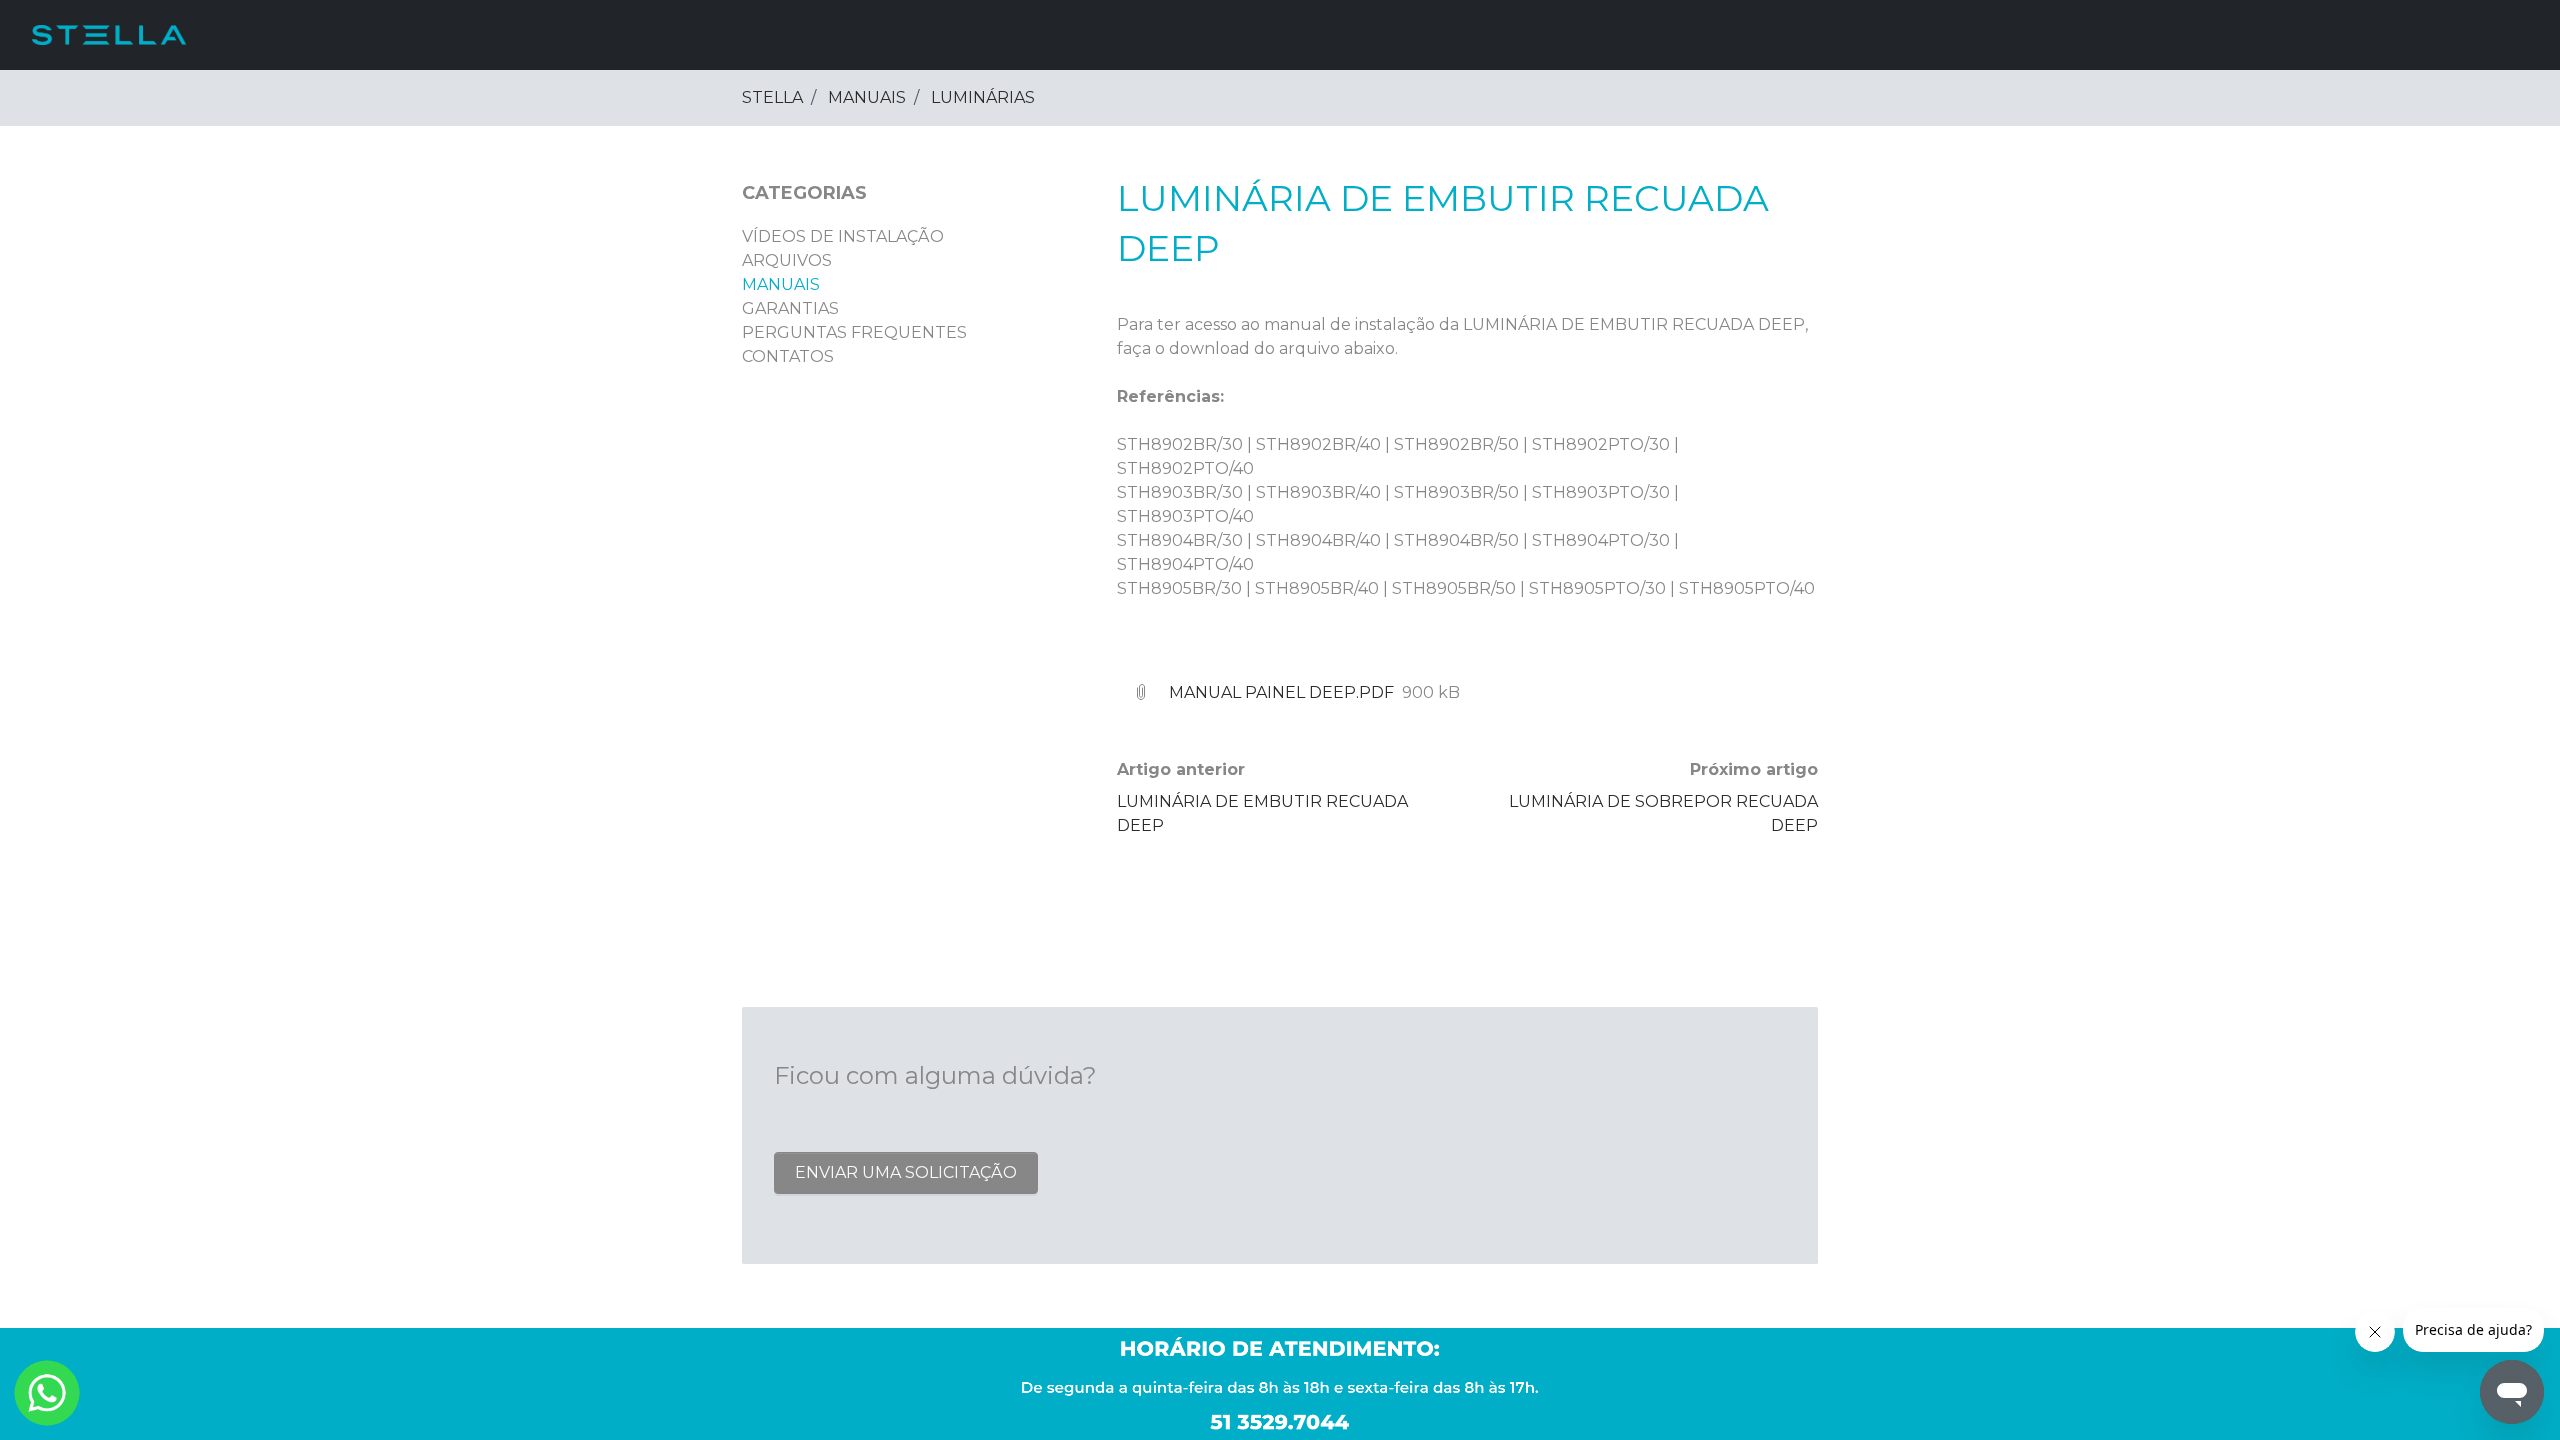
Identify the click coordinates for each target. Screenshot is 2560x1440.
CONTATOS (788, 356)
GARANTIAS (790, 308)
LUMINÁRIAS (983, 97)
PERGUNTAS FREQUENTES (854, 332)
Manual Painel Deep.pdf (1281, 692)
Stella (772, 97)
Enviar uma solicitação (906, 1172)
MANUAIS (867, 97)
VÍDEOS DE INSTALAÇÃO (843, 236)
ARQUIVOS (787, 260)
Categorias (804, 193)
